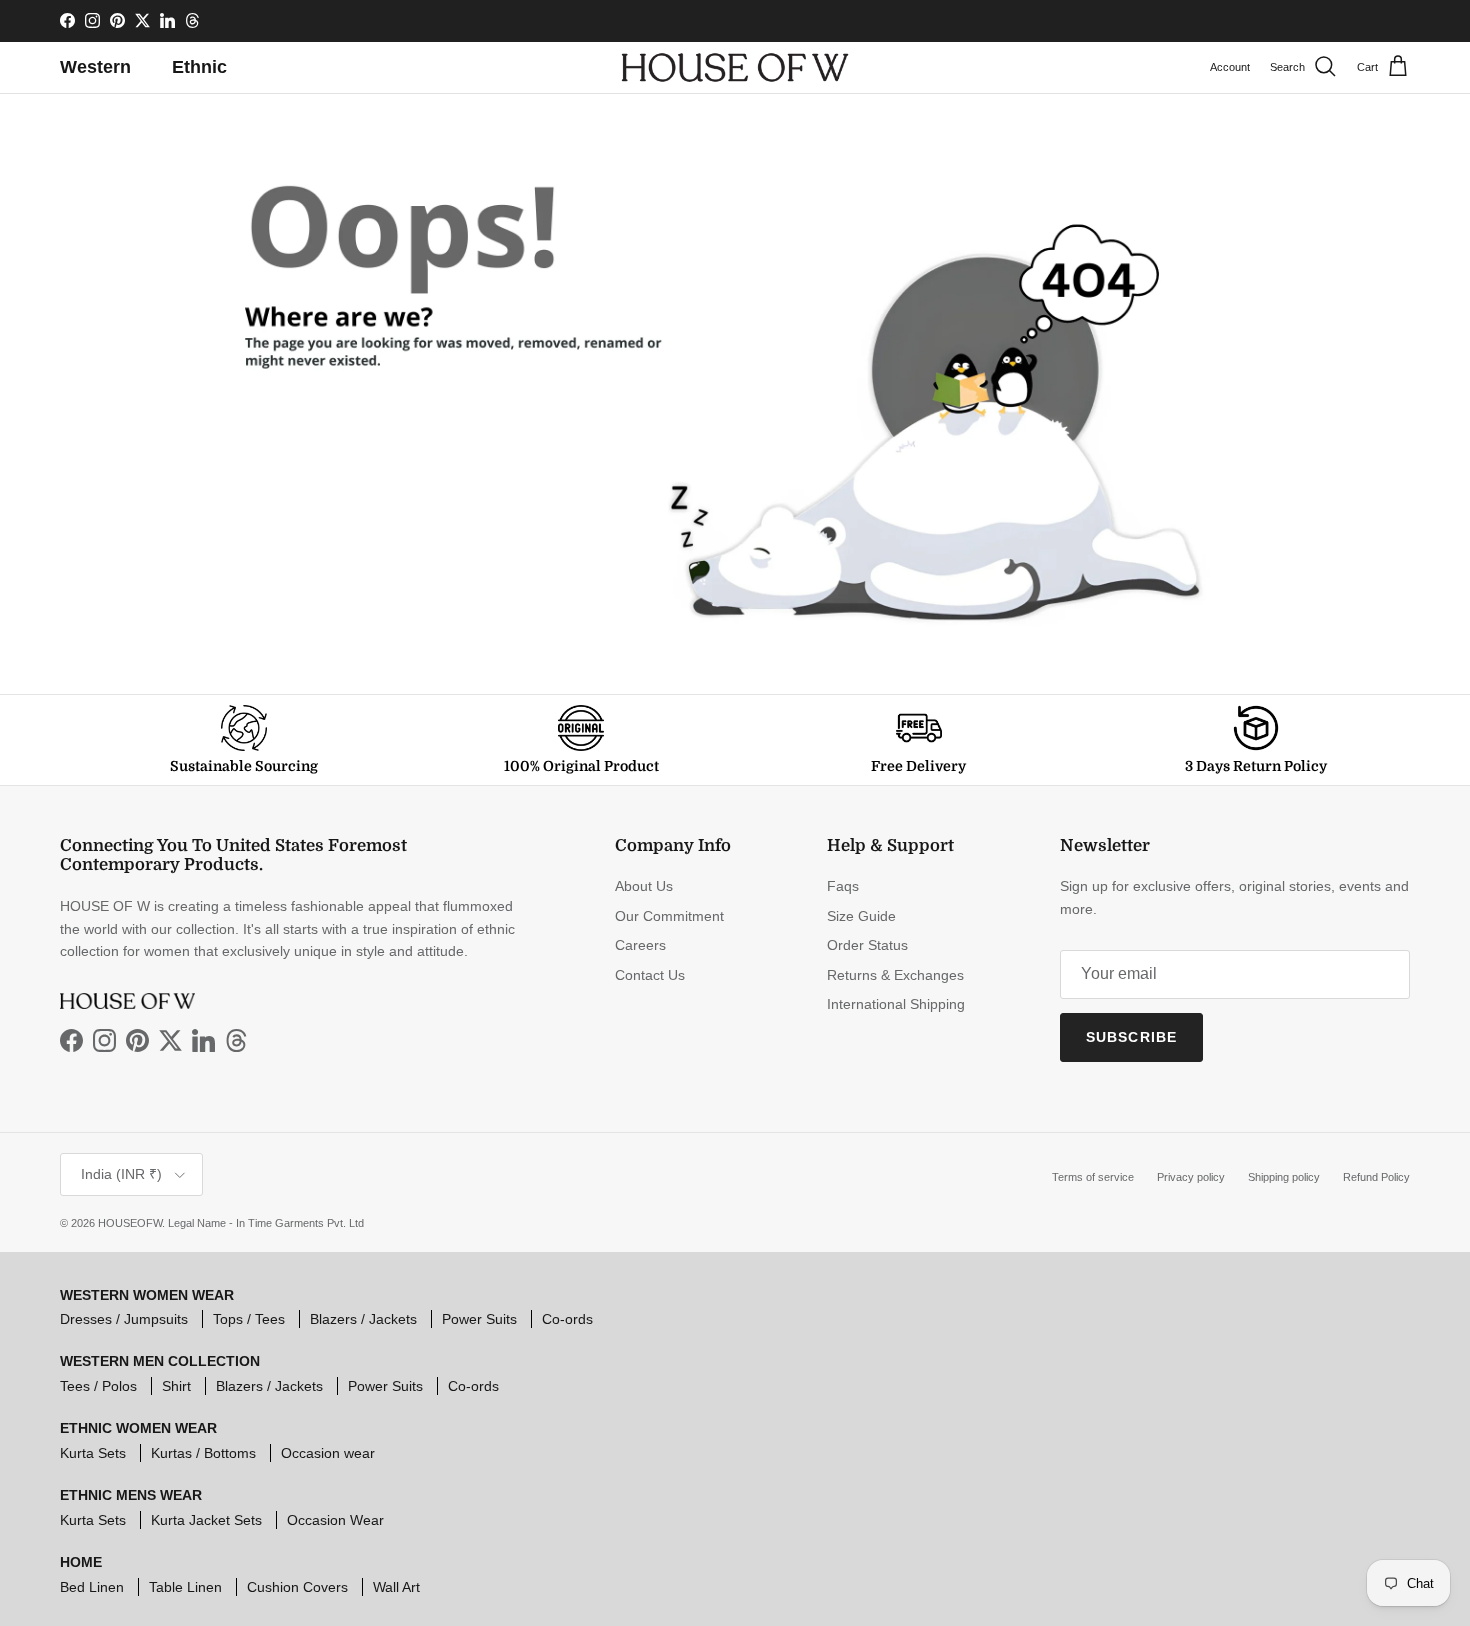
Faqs (843, 886)
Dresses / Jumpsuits (124, 1319)
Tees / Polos (98, 1386)
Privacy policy (1191, 1177)
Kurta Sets (93, 1453)
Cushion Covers (297, 1587)
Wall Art (396, 1587)
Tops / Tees (249, 1319)
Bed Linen (92, 1587)
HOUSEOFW (130, 1223)
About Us (644, 886)
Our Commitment (669, 916)
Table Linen (185, 1587)
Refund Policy (1376, 1177)
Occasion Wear (335, 1520)
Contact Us (650, 975)
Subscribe (1131, 1037)
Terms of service (1093, 1177)
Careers (640, 945)
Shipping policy (1284, 1177)
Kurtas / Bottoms (203, 1453)
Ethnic (199, 67)
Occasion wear (328, 1453)
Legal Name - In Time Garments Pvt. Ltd (266, 1223)
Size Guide (861, 916)
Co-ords (567, 1319)
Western (95, 67)
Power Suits (479, 1319)
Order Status (867, 945)
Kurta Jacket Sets (206, 1520)
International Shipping (896, 1004)
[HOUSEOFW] (735, 67)
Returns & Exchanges (895, 975)
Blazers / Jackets (363, 1319)
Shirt (176, 1386)
